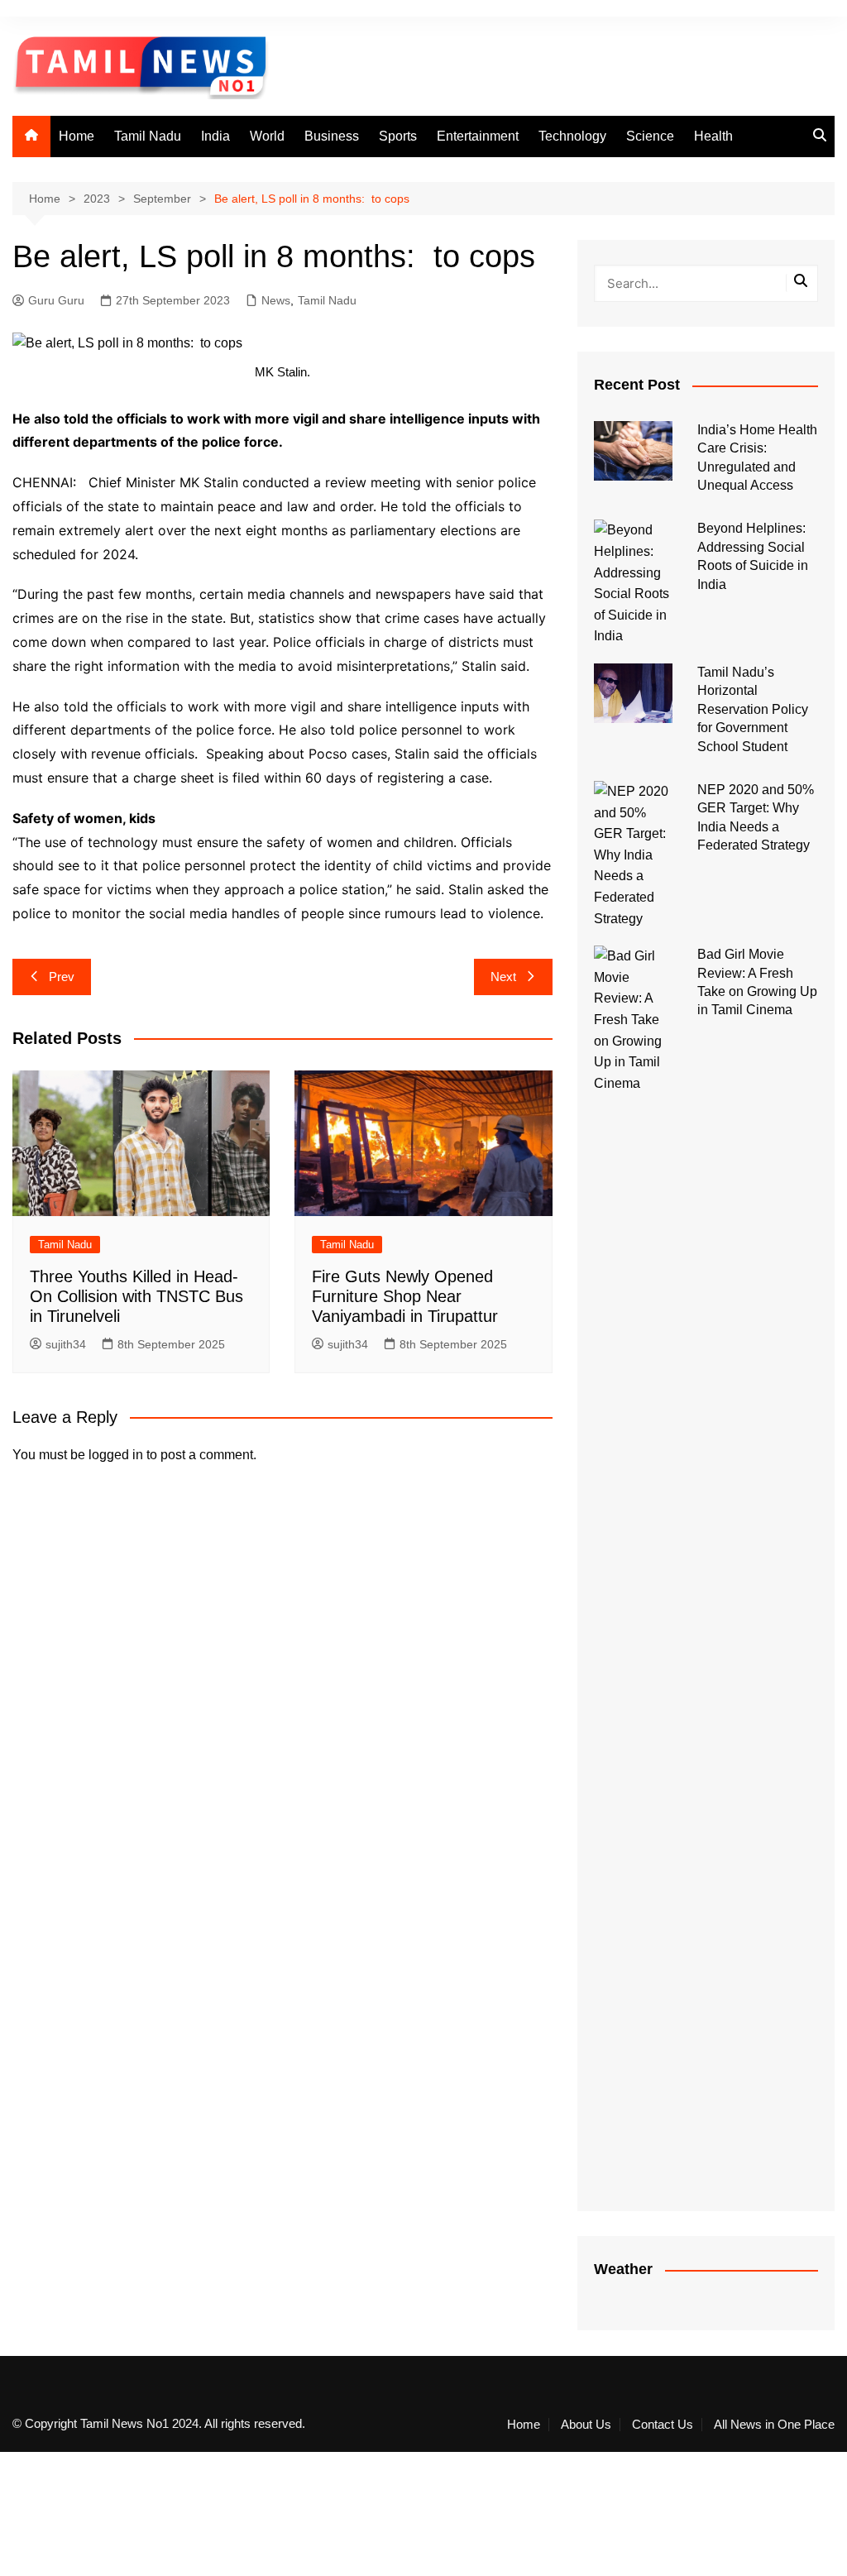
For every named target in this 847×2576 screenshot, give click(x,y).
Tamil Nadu (148, 136)
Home (77, 136)
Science (650, 136)
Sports (398, 136)
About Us (586, 2425)
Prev (62, 977)
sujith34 (66, 1344)
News (276, 300)
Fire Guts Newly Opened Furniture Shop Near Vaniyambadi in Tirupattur (405, 1296)
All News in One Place (774, 2425)
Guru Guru (56, 300)
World (267, 136)
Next (503, 977)
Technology (572, 136)
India (215, 136)
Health (713, 136)
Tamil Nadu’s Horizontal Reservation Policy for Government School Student (753, 709)
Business (332, 136)
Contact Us (663, 2425)
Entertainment (478, 136)
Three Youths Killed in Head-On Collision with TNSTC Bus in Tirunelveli (136, 1296)
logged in (116, 1455)
